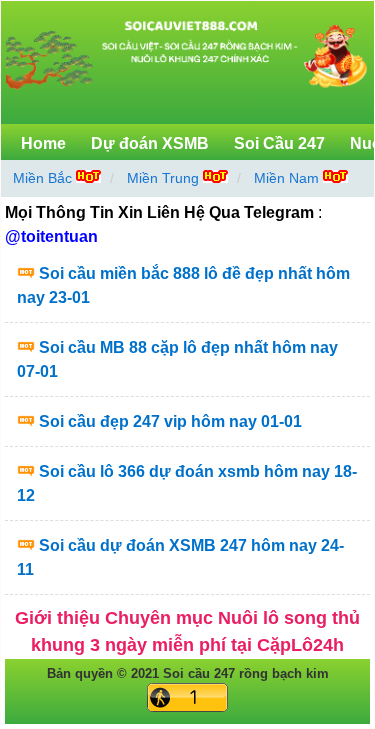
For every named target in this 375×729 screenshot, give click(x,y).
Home (43, 143)
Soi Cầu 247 (279, 143)
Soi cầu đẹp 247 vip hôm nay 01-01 (170, 421)
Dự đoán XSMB (150, 143)
